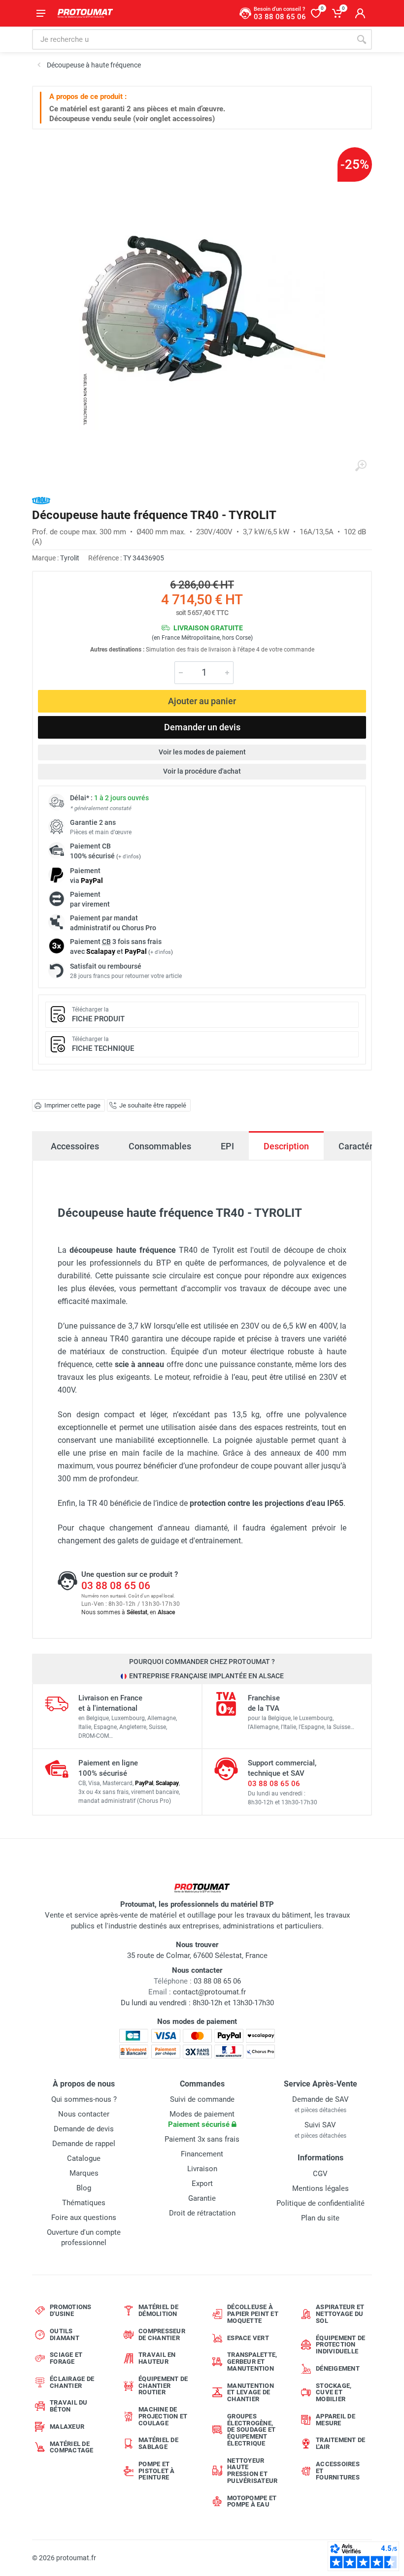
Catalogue (84, 2158)
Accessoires (75, 1146)
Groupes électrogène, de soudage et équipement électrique (251, 2430)
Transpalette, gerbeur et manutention (252, 2362)
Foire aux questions (84, 2217)
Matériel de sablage (158, 2443)
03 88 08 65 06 (116, 1586)
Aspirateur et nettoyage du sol (340, 2314)
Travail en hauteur (157, 2358)
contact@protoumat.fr (209, 1992)
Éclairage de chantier (72, 2382)
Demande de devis (84, 2129)
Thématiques (84, 2203)
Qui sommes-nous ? (84, 2099)
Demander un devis (202, 727)
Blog (84, 2188)
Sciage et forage (66, 2358)
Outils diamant (65, 2334)
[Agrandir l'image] (361, 466)
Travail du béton (69, 2406)
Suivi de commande (202, 2099)
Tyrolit (70, 558)
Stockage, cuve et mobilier (334, 2393)
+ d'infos (129, 857)
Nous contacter (84, 2114)
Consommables (160, 1146)
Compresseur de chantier (162, 2334)
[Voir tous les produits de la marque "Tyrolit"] (41, 501)
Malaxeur (67, 2427)
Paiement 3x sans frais (202, 2139)
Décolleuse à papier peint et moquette (253, 2314)
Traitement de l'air (340, 2443)
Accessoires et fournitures (338, 2471)
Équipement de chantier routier (163, 2386)
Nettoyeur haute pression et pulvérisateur (252, 2471)
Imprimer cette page (72, 1105)
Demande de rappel (84, 2144)
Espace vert (248, 2338)
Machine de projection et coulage (163, 2416)
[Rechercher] (362, 39)
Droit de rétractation (202, 2213)
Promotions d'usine (71, 2310)
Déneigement (338, 2368)
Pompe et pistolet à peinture (157, 2471)
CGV (320, 2174)
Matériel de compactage (72, 2447)
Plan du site (320, 2218)
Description (286, 1146)
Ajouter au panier (202, 701)
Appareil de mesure (336, 2420)
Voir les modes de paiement (202, 752)
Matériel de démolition (158, 2310)
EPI (227, 1146)
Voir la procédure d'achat (202, 771)
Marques (84, 2173)
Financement (202, 2154)
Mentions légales (320, 2188)
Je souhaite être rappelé (153, 1105)
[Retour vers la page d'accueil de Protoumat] (85, 13)
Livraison (202, 2169)
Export (202, 2184)
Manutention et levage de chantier (251, 2393)
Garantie (202, 2198)
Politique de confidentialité (320, 2203)
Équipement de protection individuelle (340, 2345)
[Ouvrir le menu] (41, 13)
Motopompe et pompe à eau (252, 2501)
